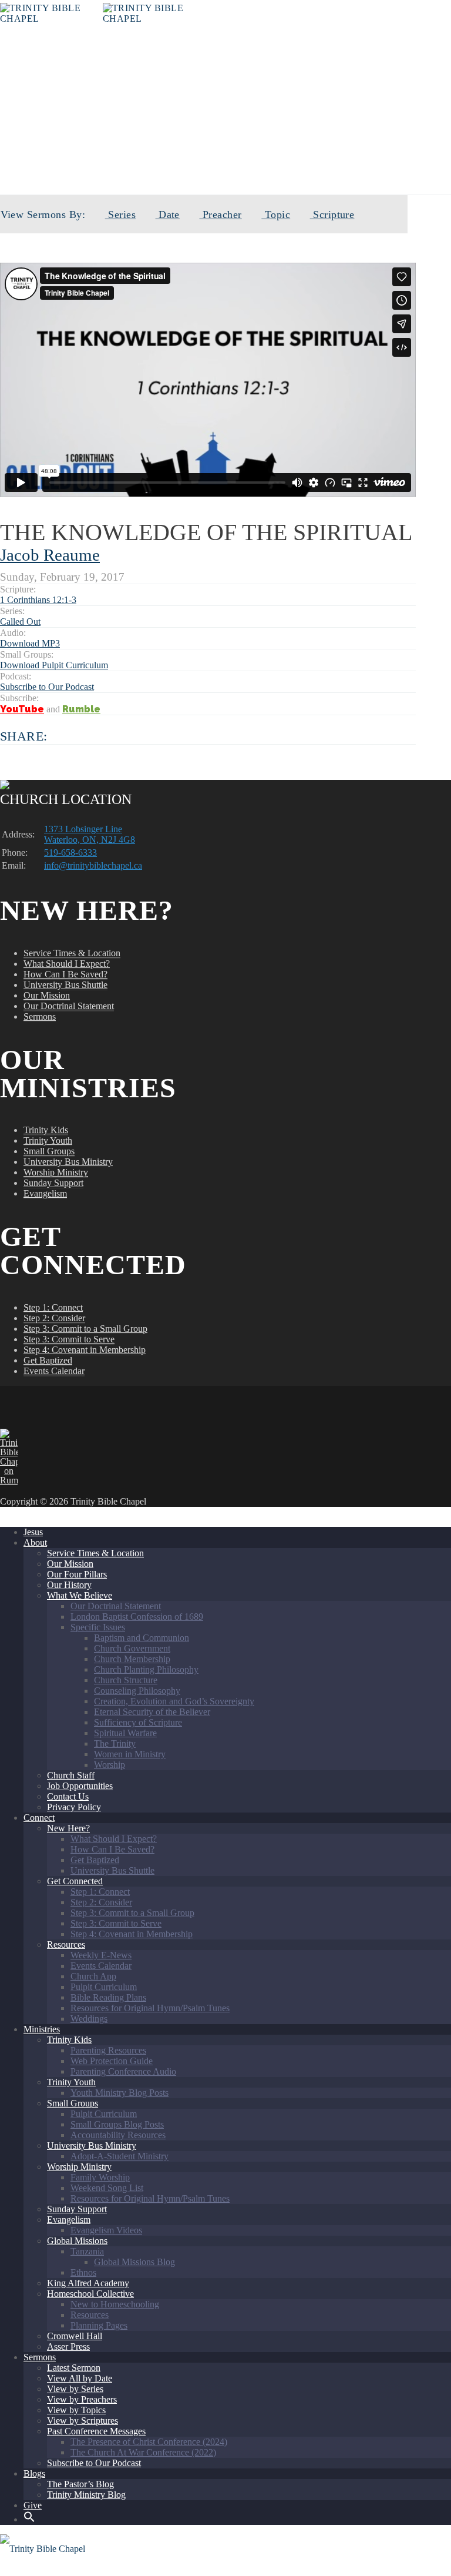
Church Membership (132, 1659)
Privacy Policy (74, 1807)
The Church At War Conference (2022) (143, 2452)
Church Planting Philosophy (146, 1669)
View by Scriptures (83, 2421)
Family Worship (100, 2177)
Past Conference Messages (96, 2431)
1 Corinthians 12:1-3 (38, 600)
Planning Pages (99, 2325)
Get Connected (75, 1881)
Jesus (33, 1532)
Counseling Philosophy (137, 1691)
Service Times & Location (72, 953)
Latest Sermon (74, 2368)
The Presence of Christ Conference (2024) (149, 2442)
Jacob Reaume (50, 555)
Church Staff (71, 1775)
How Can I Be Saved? (65, 974)
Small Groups (49, 1151)
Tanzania (87, 2251)
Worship (110, 1765)
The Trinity (115, 1743)
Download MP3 (30, 643)
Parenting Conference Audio (123, 2071)
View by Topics (76, 2410)
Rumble (81, 709)
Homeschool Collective (90, 2294)
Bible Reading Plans (108, 1997)
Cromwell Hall (75, 2336)
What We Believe (80, 1595)
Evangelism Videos (106, 2230)
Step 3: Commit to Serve (69, 1339)
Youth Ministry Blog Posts (120, 2093)
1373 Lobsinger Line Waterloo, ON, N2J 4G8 (90, 834)
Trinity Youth (48, 1140)
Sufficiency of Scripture (138, 1722)
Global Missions (77, 2241)
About (35, 1542)
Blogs (34, 2473)
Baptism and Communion (142, 1638)
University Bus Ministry (68, 1162)
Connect (39, 1818)
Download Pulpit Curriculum (54, 665)
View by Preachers (82, 2399)
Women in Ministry (130, 1754)
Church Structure (126, 1680)
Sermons (40, 1016)
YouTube (22, 709)
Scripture (332, 215)
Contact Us (68, 1796)
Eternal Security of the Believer (152, 1712)
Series (120, 215)
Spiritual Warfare (125, 1733)
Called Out (239, 154)
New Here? (68, 1828)
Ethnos (83, 2272)
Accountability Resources (118, 2135)
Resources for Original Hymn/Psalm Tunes (150, 2008)
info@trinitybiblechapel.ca (93, 865)
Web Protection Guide (112, 2061)
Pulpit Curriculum (104, 1987)
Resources (66, 1944)
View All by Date (80, 2378)
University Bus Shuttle (65, 985)
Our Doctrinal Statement (69, 1006)
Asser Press (68, 2346)
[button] (29, 2519)
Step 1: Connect (53, 1307)
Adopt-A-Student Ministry (120, 2156)
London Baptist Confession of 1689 (137, 1617)
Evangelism (45, 1193)
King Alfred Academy (88, 2283)
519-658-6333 (70, 852)
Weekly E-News (101, 1955)
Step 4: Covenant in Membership (85, 1350)
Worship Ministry (56, 1172)
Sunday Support (53, 1183)
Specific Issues (98, 1627)
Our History (69, 1585)
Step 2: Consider (54, 1318)
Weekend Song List (107, 2188)
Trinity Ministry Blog (86, 2495)
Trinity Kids (46, 1130)
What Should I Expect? (67, 964)
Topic (276, 215)
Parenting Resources (108, 2050)
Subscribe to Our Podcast (47, 687)
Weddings (89, 2019)
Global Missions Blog (134, 2262)
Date (168, 215)
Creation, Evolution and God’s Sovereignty (174, 1701)
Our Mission (47, 995)
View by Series (75, 2389)
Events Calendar (54, 1371)
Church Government (132, 1648)
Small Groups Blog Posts (117, 2124)
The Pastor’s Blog (80, 2484)
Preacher (220, 215)
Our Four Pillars (77, 1574)
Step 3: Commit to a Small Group (85, 1329)
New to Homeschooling (115, 2304)
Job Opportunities (80, 1786)
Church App (93, 1976)
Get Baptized (48, 1360)
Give (33, 2505)
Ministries (42, 2029)
